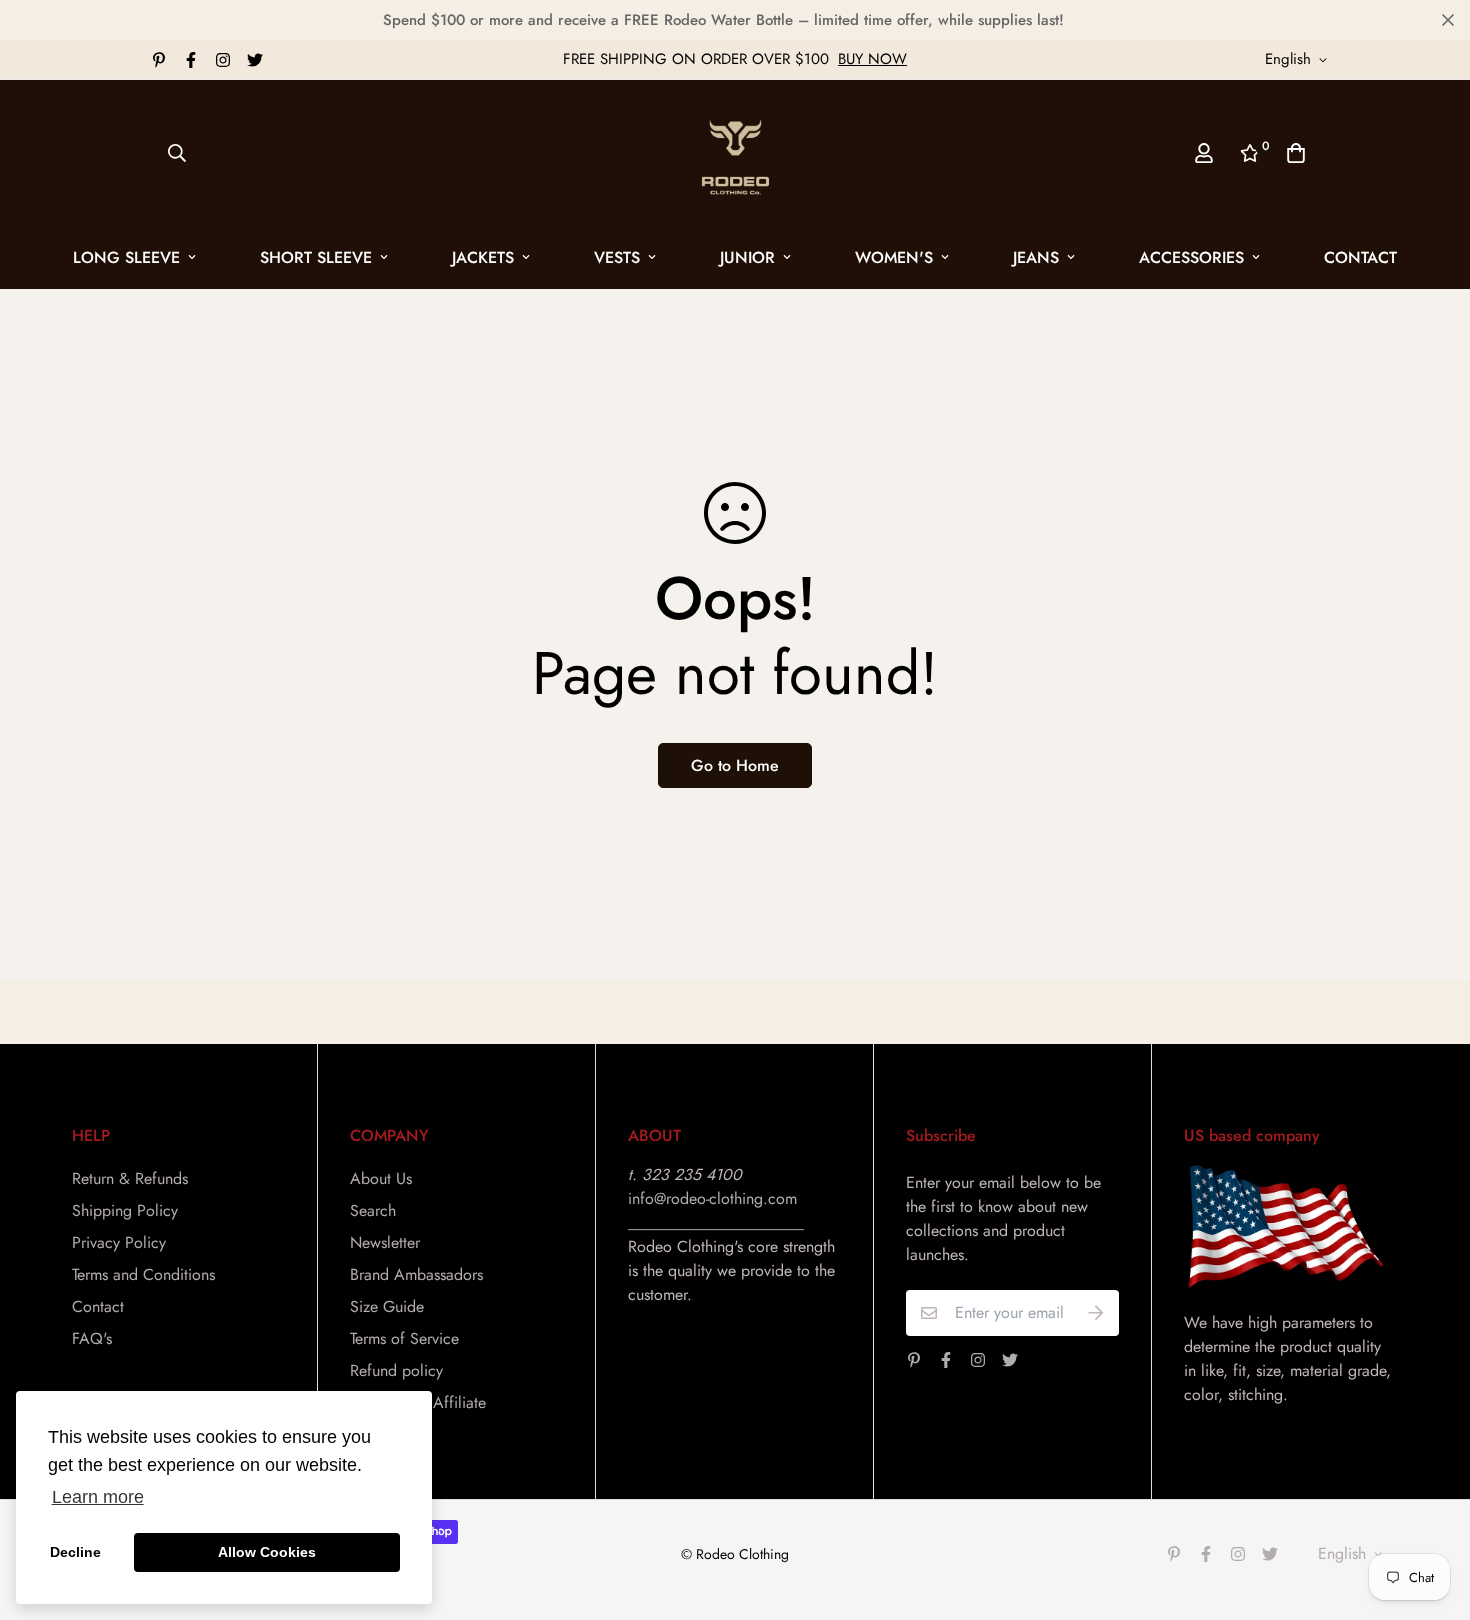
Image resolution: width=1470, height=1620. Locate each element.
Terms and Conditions (143, 1274)
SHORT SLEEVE (316, 257)
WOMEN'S (894, 257)
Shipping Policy (125, 1210)
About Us (381, 1178)
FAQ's (92, 1338)
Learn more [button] (98, 1497)
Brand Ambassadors (416, 1274)
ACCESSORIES (1191, 257)
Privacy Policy (119, 1242)
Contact (1360, 257)
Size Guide (387, 1306)
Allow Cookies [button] (267, 1552)
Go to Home (735, 765)
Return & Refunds (130, 1178)
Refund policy (396, 1370)
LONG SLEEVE (126, 257)
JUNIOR (747, 257)
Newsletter (385, 1242)
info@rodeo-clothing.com (712, 1198)
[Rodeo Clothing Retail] (735, 153)
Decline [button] (75, 1552)
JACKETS (483, 257)
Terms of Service (404, 1338)
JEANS (1036, 257)
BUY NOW (872, 59)
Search (373, 1210)
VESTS (617, 257)
